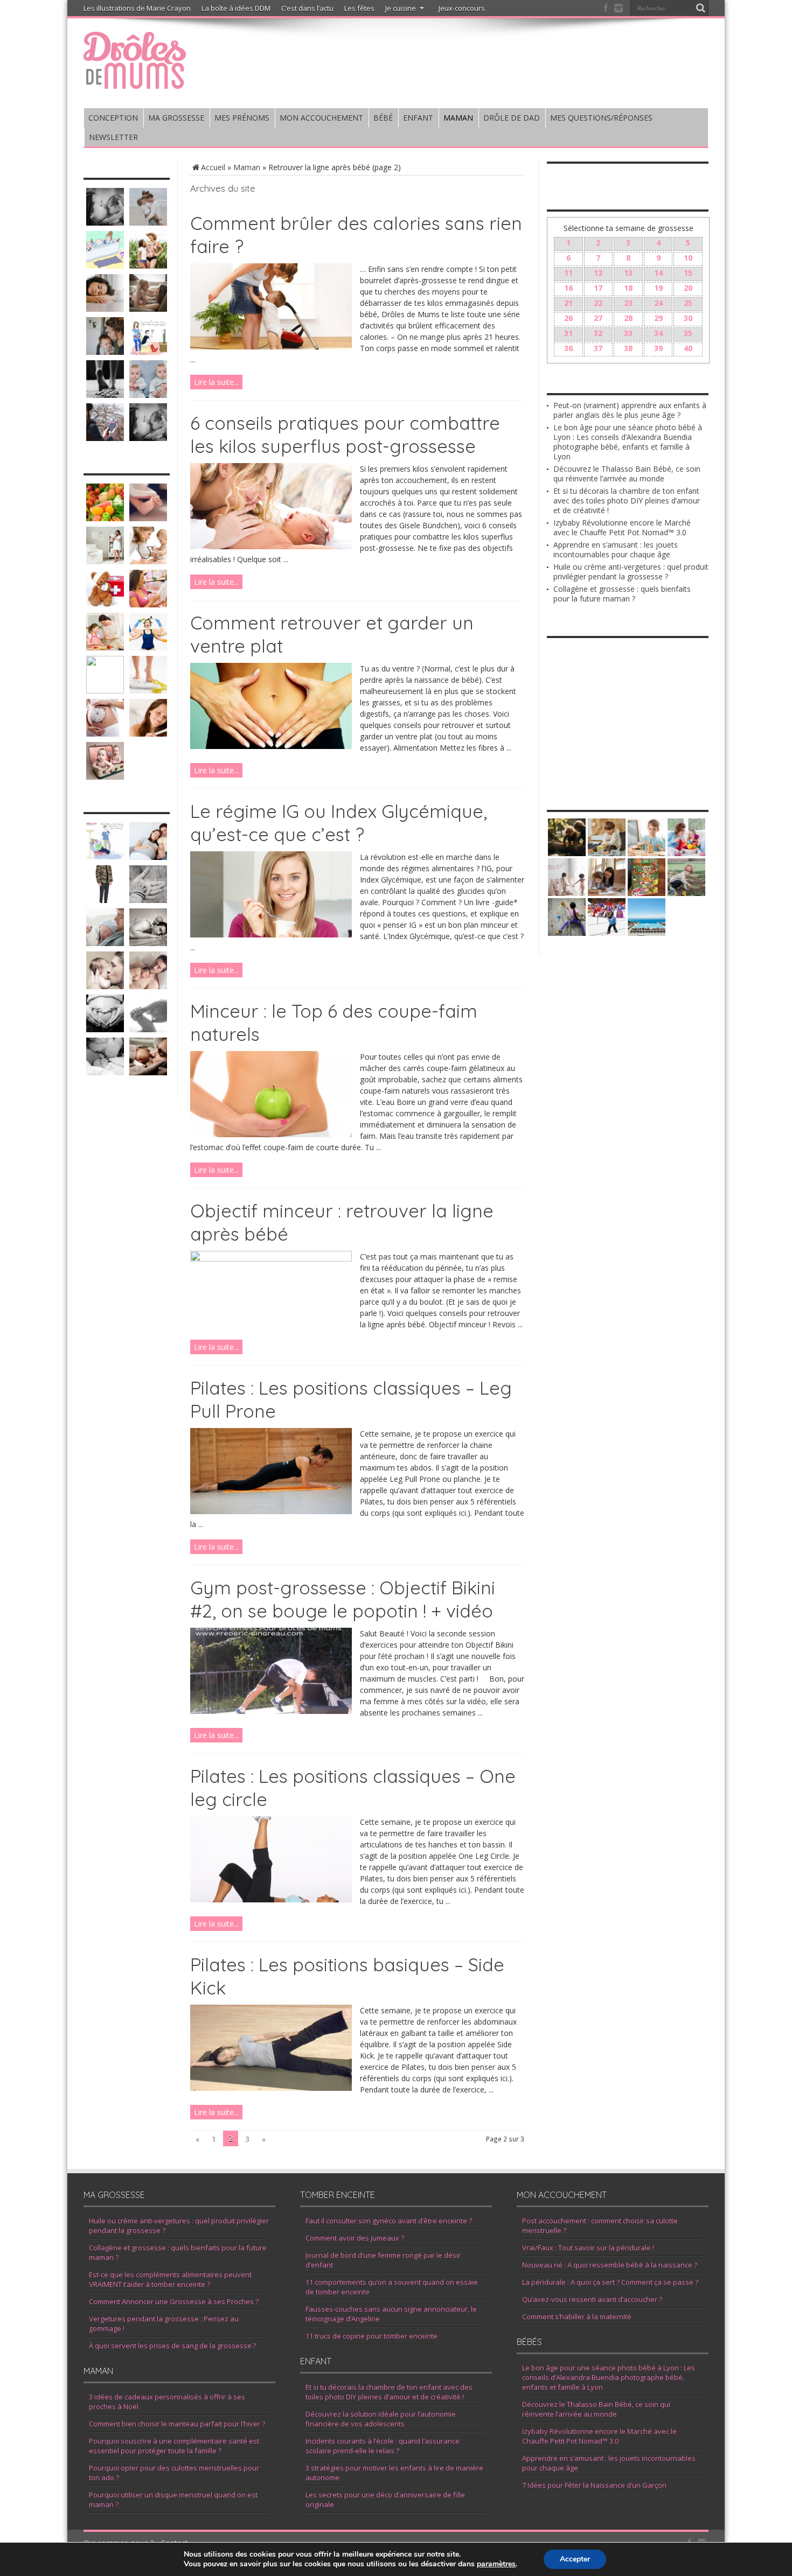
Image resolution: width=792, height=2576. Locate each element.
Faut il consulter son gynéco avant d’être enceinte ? (389, 2221)
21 (568, 303)
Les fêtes (359, 8)
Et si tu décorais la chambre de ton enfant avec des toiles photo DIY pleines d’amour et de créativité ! (627, 500)
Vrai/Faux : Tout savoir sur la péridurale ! (588, 2248)
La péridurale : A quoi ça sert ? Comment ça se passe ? (610, 2282)
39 (658, 348)
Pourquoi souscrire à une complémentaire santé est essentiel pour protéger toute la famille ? (174, 2446)
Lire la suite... (216, 382)
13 (628, 273)
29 (658, 318)
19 (658, 288)
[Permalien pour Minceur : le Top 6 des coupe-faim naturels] (271, 1134)
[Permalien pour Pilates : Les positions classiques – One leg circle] (271, 1899)
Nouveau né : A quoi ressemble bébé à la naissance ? (610, 2265)
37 (598, 348)
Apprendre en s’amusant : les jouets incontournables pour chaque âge (616, 549)
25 (688, 303)
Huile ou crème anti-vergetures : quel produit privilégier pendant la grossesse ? (631, 572)
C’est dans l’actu (307, 8)
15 (688, 273)
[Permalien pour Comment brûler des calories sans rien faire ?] (271, 346)
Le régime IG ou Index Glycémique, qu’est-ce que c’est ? (339, 823)
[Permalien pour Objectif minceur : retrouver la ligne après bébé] (271, 1259)
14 (658, 273)
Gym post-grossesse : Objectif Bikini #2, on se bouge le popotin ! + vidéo (343, 1599)
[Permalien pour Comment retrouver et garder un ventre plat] (271, 746)
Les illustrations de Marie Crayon (137, 8)
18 (628, 288)
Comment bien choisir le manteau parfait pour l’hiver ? (177, 2424)
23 (628, 303)
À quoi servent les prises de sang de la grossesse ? (172, 2346)
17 (598, 288)
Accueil (213, 167)
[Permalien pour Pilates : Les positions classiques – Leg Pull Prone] (271, 1511)
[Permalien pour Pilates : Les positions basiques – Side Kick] (271, 2088)
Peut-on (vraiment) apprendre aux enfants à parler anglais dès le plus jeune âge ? (630, 410)
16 (568, 288)
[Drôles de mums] (135, 82)
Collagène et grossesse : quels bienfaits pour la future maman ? (622, 594)
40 (688, 348)
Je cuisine (401, 8)
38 (628, 348)
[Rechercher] (700, 8)
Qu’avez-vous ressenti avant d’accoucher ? (592, 2299)
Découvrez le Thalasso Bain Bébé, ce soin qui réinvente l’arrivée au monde (627, 474)
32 (598, 333)
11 (568, 273)
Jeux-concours (462, 8)
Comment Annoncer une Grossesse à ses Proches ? (174, 2301)
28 (628, 318)
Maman (247, 167)
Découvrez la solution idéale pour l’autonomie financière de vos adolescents (381, 2419)
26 (568, 318)
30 (688, 318)
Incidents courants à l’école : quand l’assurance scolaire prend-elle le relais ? (383, 2446)
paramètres (496, 2564)
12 (598, 273)
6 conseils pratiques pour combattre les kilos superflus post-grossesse (345, 435)
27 (598, 318)
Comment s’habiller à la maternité (577, 2316)
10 (688, 258)
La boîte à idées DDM (236, 8)
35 (688, 333)
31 (568, 333)
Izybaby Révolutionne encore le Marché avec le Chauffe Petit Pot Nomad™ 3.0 (622, 527)
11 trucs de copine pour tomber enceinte (371, 2336)
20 (688, 288)
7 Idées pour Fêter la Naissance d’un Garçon (594, 2485)
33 (628, 333)
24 (658, 303)
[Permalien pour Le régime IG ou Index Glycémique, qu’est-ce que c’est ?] (271, 934)
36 (568, 348)
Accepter (575, 2559)
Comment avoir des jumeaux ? (355, 2238)
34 (658, 333)
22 (598, 303)
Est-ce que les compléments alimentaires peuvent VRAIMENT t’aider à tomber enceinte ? (170, 2279)
